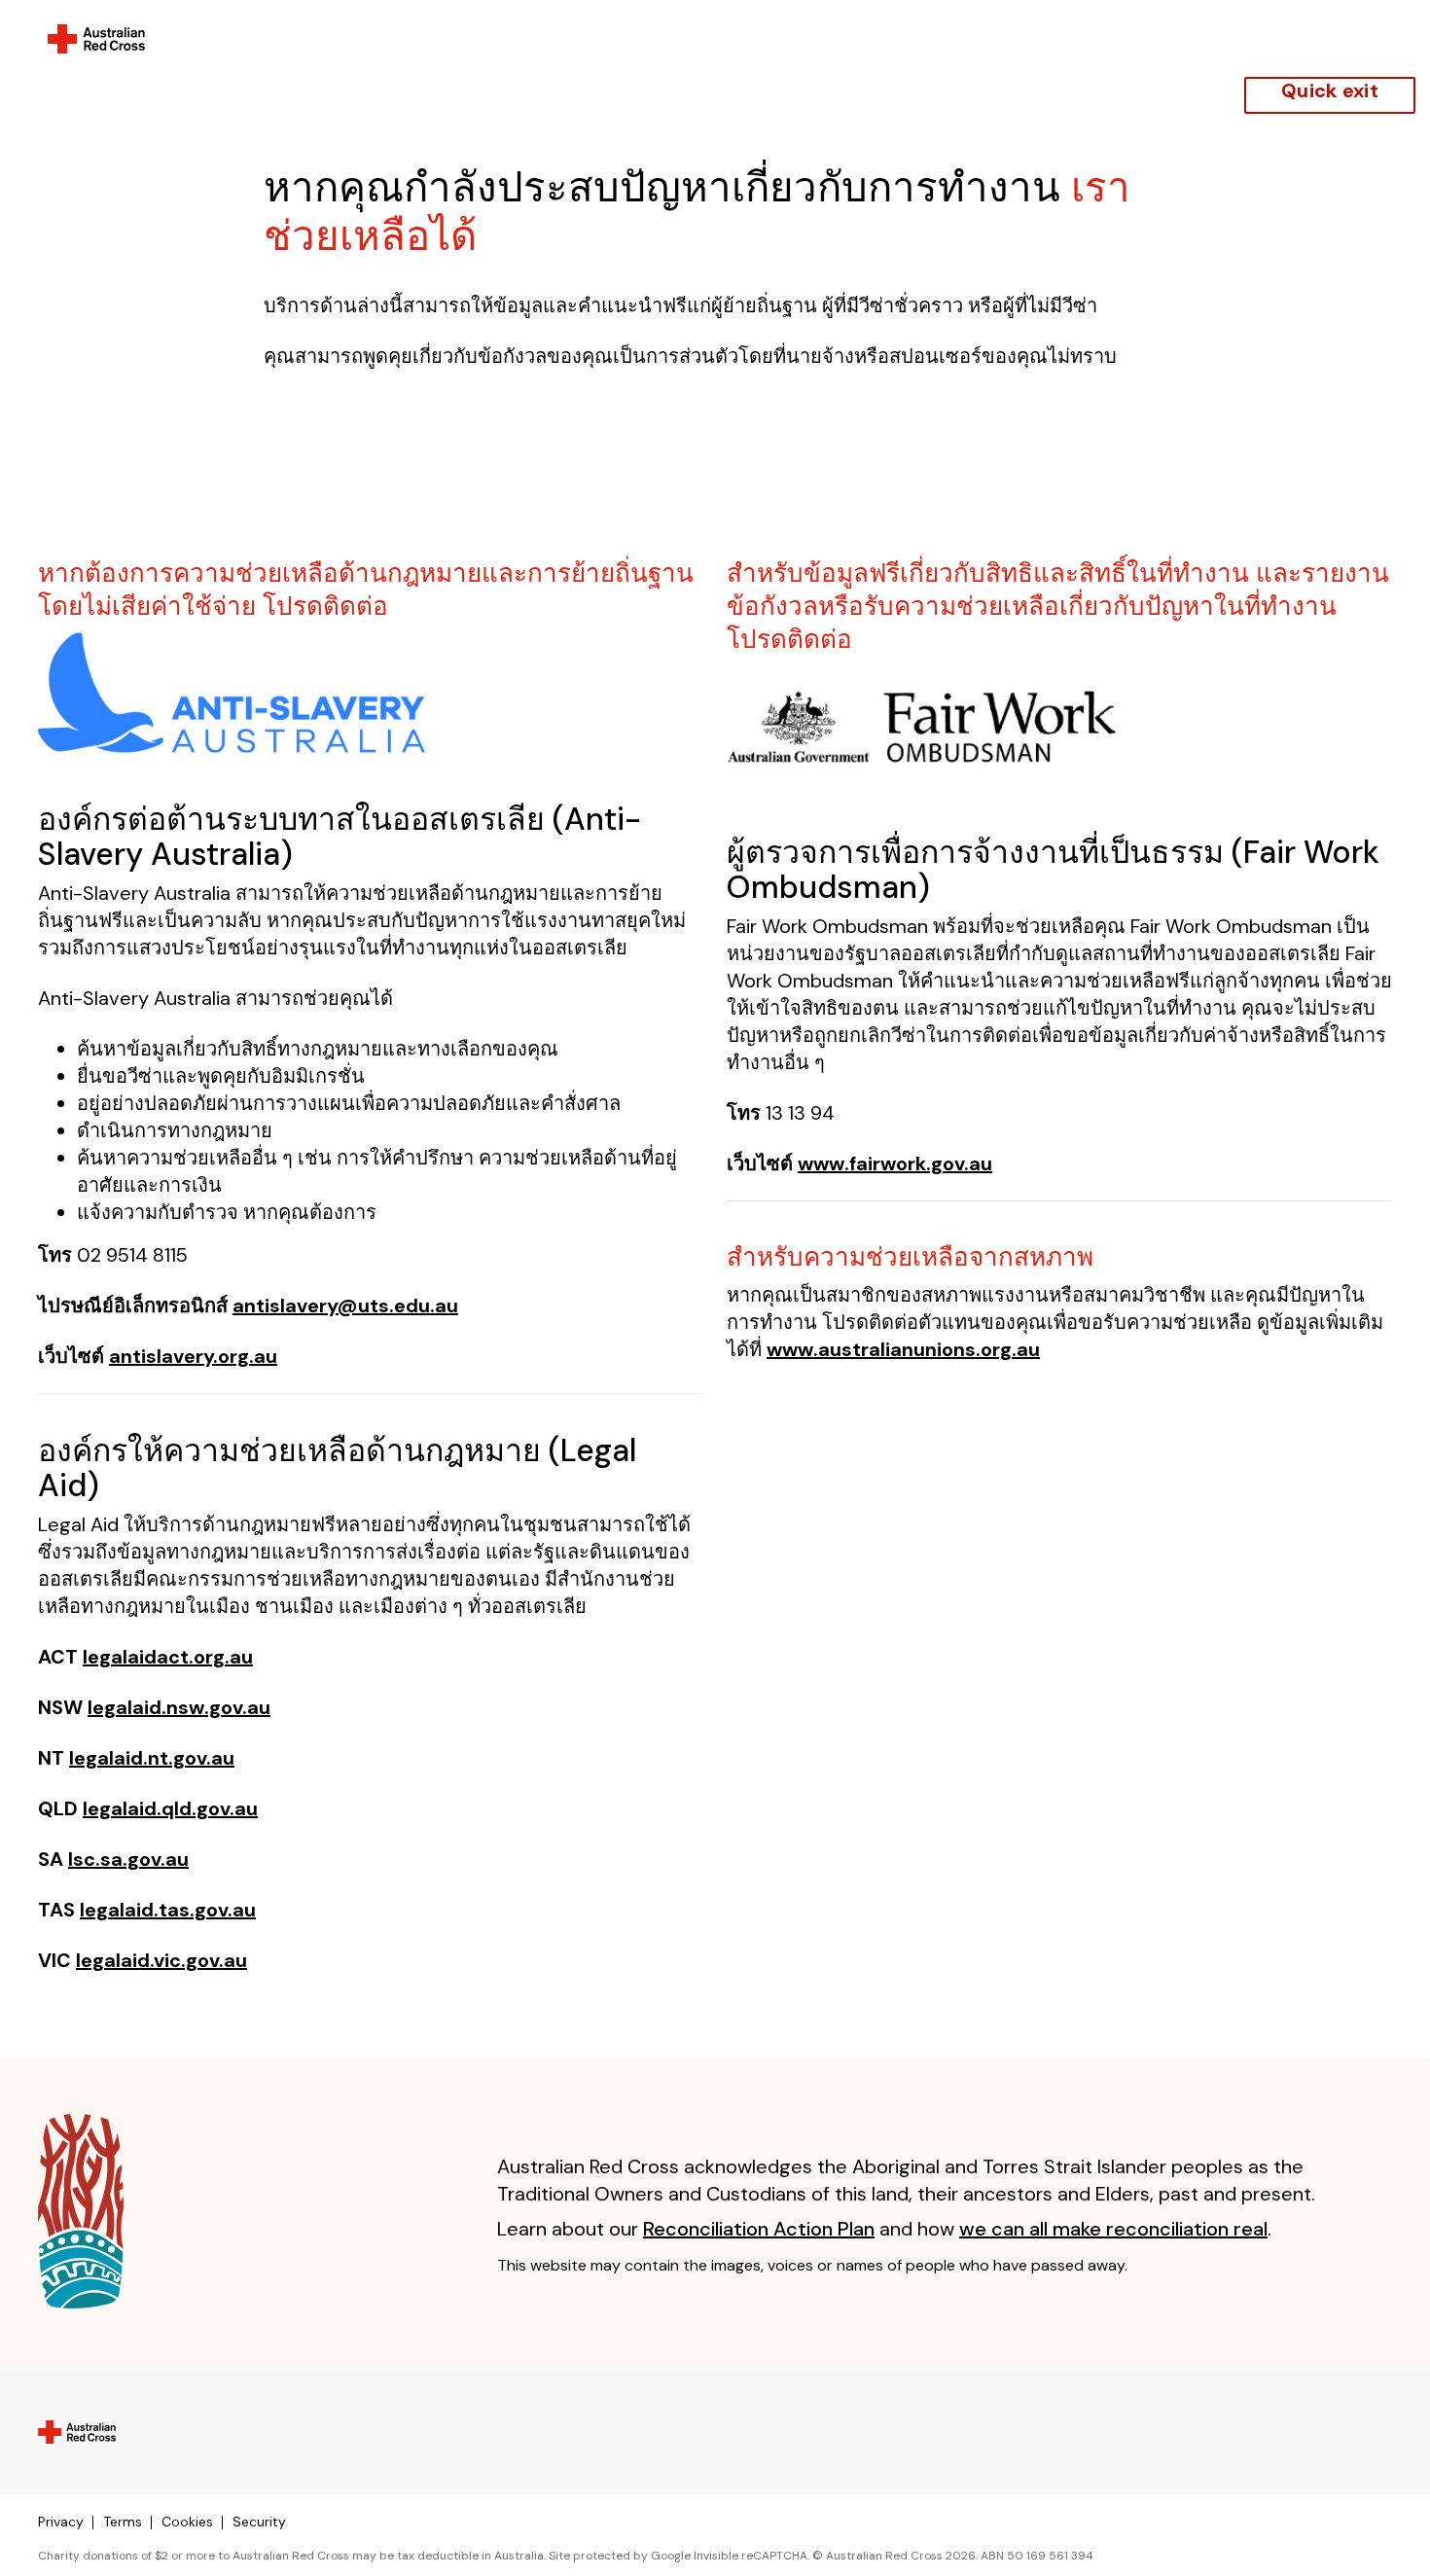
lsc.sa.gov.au (128, 1859)
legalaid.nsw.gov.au (179, 1707)
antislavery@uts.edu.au (345, 1306)
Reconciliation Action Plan (759, 2229)
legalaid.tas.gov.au (168, 1910)
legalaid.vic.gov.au (161, 1960)
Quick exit (1330, 90)
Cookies (187, 2522)
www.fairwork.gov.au (895, 1163)
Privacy (61, 2522)
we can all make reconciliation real (1113, 2229)
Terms (123, 2522)
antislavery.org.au (193, 1356)
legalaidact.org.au (168, 1657)
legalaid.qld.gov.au (170, 1808)
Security (259, 2522)
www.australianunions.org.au (903, 1349)
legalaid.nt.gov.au (152, 1758)
